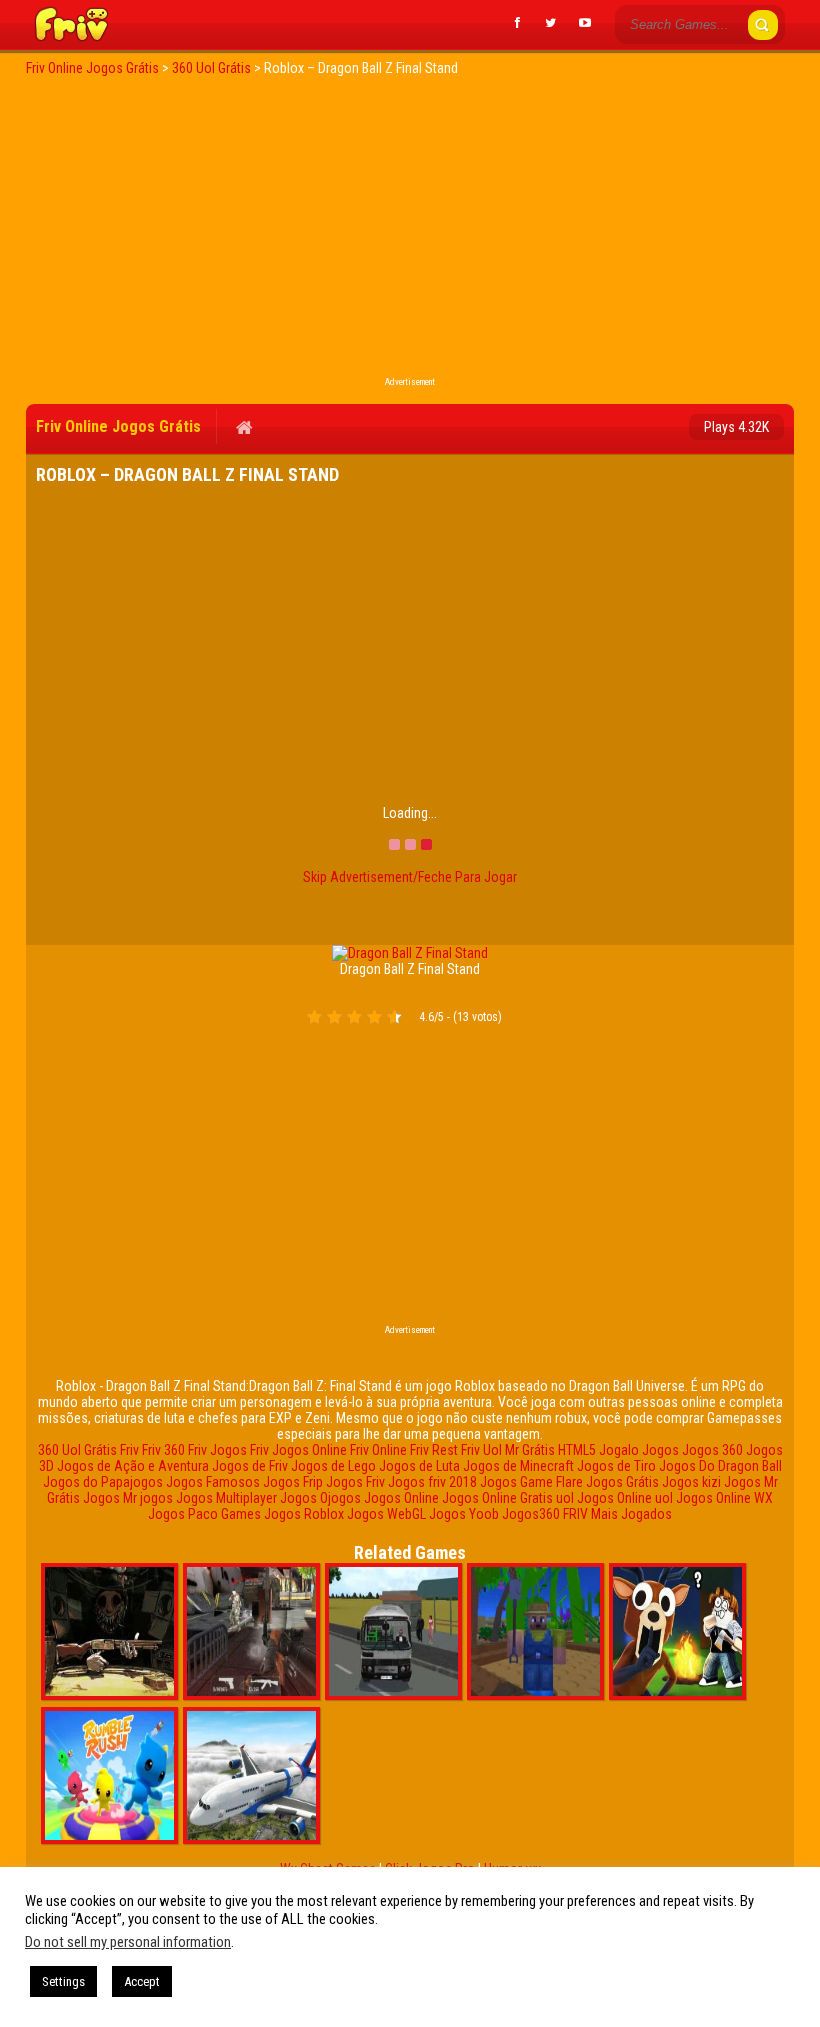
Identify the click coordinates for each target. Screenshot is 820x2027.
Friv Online (378, 1450)
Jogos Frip (293, 1482)
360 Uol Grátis (77, 1450)
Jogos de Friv (250, 1466)
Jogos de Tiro (616, 1466)
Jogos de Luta (419, 1466)
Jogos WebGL (386, 1514)
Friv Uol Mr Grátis (508, 1450)
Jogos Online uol (625, 1498)
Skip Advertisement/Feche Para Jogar (410, 877)
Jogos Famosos (213, 1482)
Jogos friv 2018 (432, 1482)
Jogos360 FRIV (545, 1514)
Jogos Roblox (304, 1514)
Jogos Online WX (724, 1498)
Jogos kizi (691, 1482)
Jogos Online (401, 1498)
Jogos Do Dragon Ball (720, 1466)
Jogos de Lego (333, 1466)
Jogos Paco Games (204, 1514)
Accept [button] (142, 1981)
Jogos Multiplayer (226, 1498)
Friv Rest (434, 1450)
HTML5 (577, 1450)
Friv (129, 1450)
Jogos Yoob (464, 1514)
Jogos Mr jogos (128, 1498)
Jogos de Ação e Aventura (133, 1466)
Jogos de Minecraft (518, 1466)
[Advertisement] (410, 232)
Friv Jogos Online (298, 1450)
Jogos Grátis (622, 1482)
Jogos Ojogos (320, 1498)
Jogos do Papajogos (103, 1482)
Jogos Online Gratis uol (508, 1498)
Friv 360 (163, 1450)
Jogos (660, 1450)
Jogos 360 (712, 1450)
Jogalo (619, 1450)
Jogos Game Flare (531, 1482)
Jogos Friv (355, 1482)
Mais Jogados (631, 1514)
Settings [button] (63, 1981)
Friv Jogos (217, 1450)
